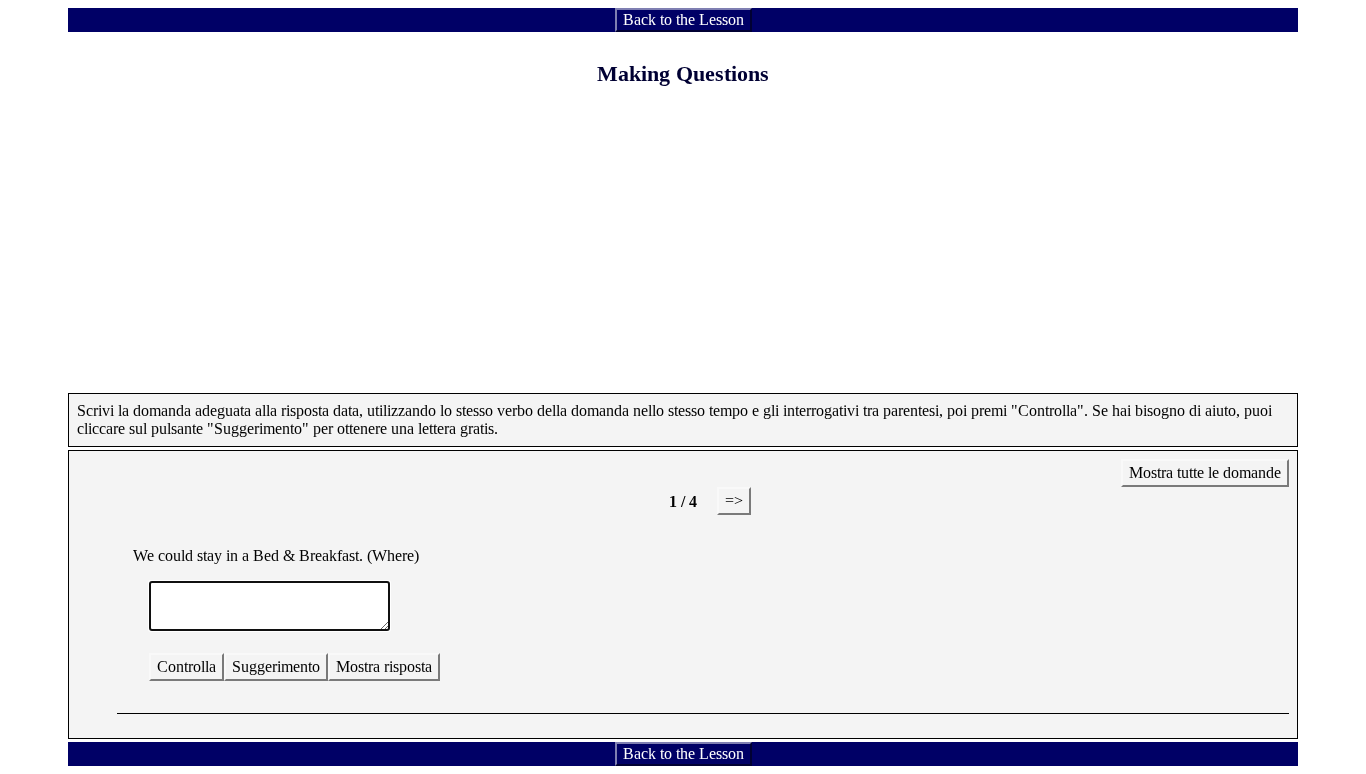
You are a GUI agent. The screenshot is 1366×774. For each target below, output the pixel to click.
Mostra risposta (384, 666)
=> (734, 500)
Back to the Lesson (683, 19)
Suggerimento (276, 666)
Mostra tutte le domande (1205, 472)
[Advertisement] (683, 253)
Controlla (186, 666)
